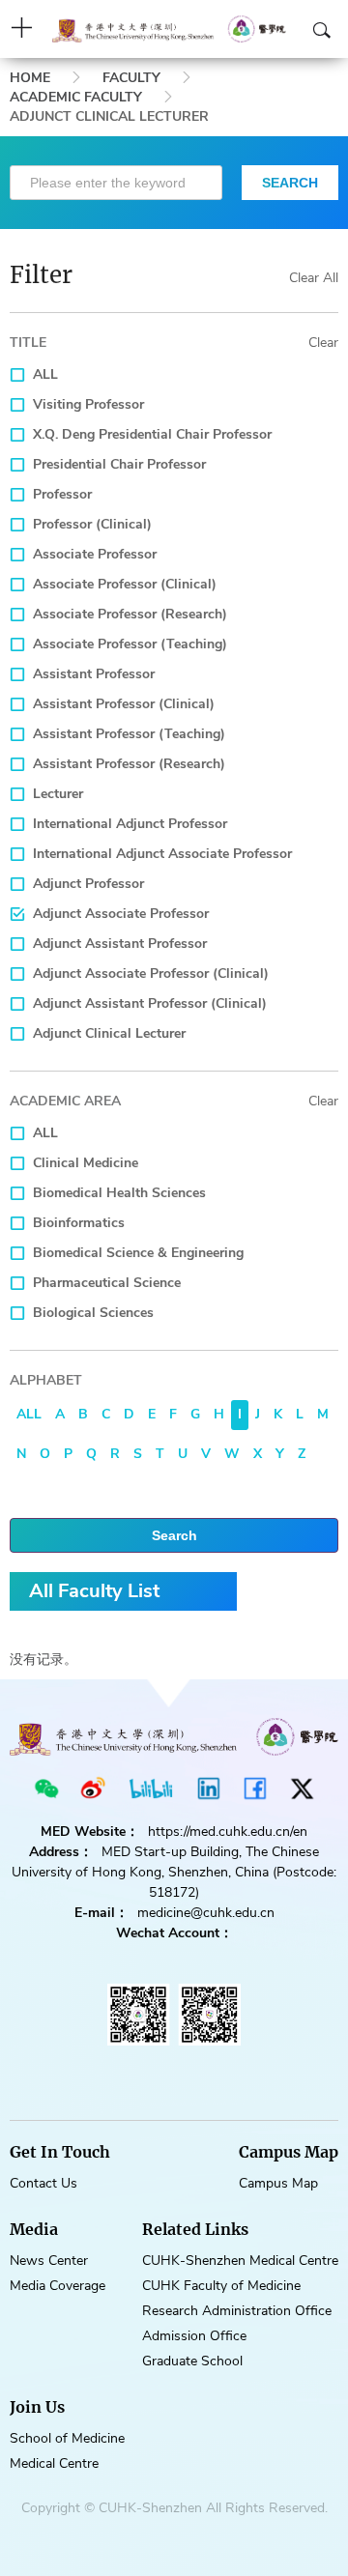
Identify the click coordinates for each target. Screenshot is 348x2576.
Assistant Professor (94, 674)
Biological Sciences (93, 1313)
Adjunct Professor (88, 884)
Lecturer (58, 794)
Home (30, 78)
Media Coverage (58, 2286)
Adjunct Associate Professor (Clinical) (151, 973)
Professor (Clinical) (92, 524)
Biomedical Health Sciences (119, 1193)
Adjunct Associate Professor (121, 914)
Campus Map (278, 2183)
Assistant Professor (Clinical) (124, 704)
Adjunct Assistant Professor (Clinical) (150, 1003)
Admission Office (194, 2336)
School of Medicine (67, 2438)
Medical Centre (54, 2463)
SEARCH (290, 183)
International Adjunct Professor (130, 824)
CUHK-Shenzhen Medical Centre (240, 2261)
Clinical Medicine (86, 1163)
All (29, 1414)
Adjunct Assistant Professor (120, 944)
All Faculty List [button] (94, 1591)
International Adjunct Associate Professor (162, 854)
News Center (49, 2261)
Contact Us (43, 2183)
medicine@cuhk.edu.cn (206, 1913)
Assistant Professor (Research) (129, 764)
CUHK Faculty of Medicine (221, 2286)
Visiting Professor (88, 404)
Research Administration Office (237, 2311)
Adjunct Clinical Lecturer (109, 1033)
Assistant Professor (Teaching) (129, 734)
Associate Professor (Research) (130, 614)
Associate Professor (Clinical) (125, 584)
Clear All (314, 278)
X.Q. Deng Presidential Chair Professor (152, 434)
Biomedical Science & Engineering (138, 1253)
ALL (45, 374)
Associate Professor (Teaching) (130, 644)
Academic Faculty (76, 97)
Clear (323, 343)
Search (174, 1535)
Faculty (131, 78)
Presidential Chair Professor (119, 464)
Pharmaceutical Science (107, 1283)
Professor (62, 494)
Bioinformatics (79, 1223)
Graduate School (192, 2361)
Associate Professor (95, 554)
